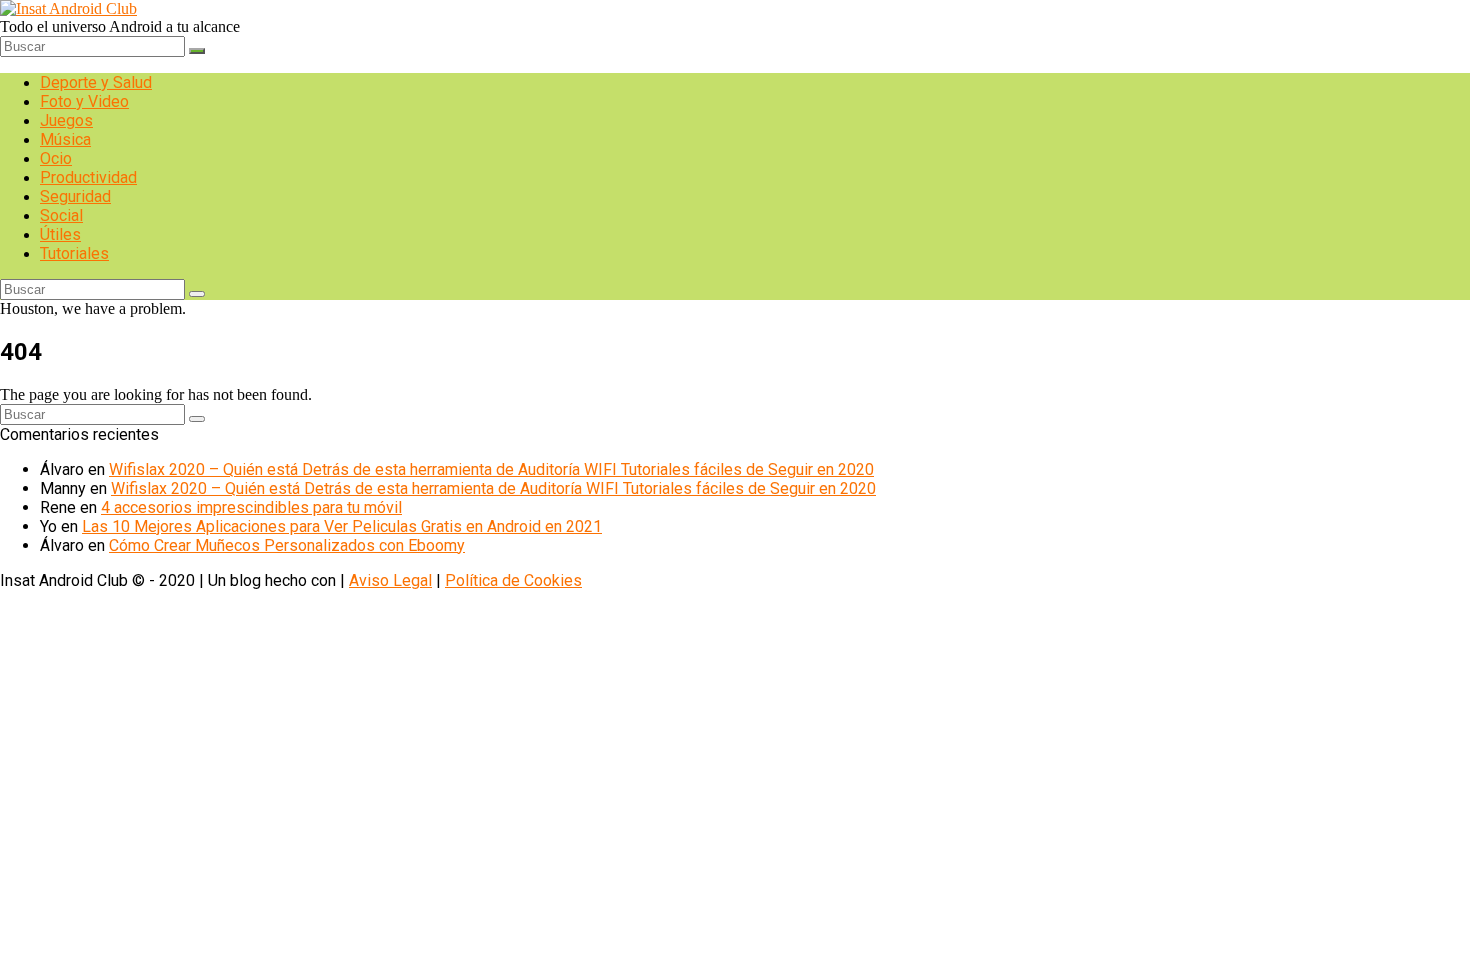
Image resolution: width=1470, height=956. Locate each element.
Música (65, 139)
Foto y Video (84, 101)
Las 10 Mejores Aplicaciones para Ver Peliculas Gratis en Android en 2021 (342, 526)
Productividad (88, 177)
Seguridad (75, 196)
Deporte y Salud (96, 82)
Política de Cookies (513, 580)
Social (61, 215)
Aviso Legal (390, 580)
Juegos (66, 120)
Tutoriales (74, 253)
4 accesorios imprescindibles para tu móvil (251, 507)
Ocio (56, 158)
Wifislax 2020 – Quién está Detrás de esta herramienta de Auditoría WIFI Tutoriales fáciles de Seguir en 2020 (491, 469)
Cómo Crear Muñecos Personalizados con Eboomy (287, 545)
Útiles (60, 234)
